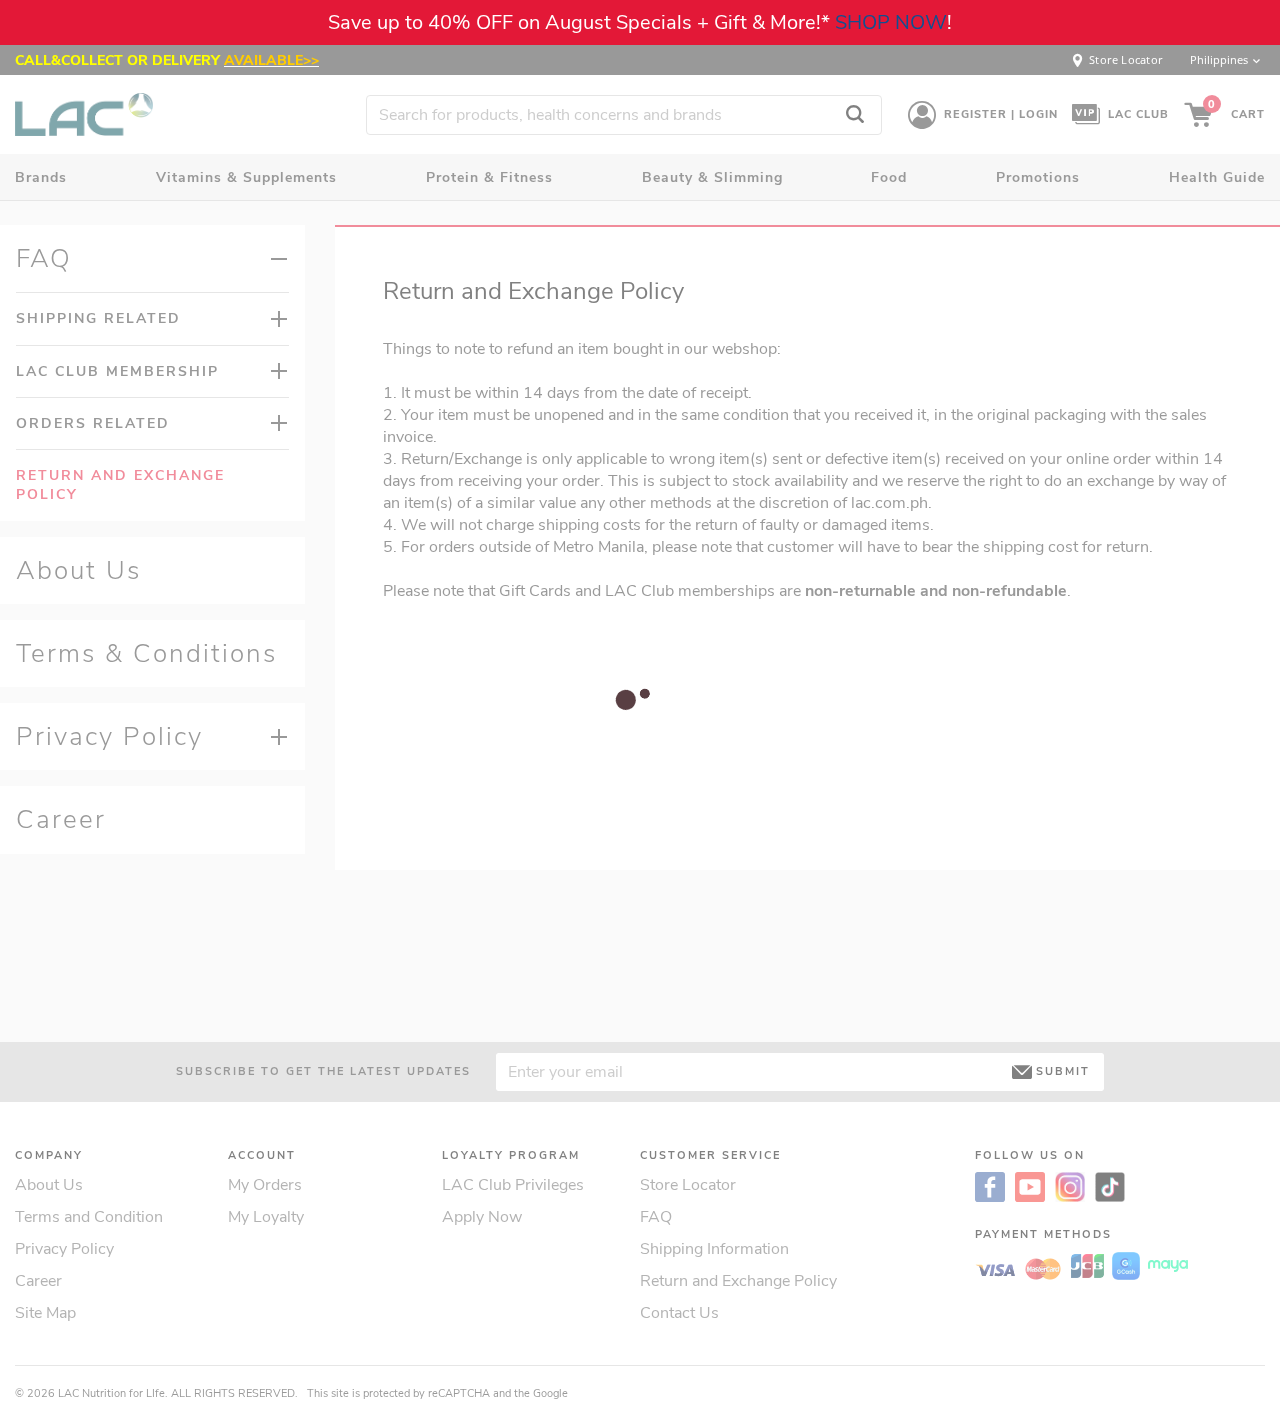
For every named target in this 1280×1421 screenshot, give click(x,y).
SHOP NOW (891, 22)
